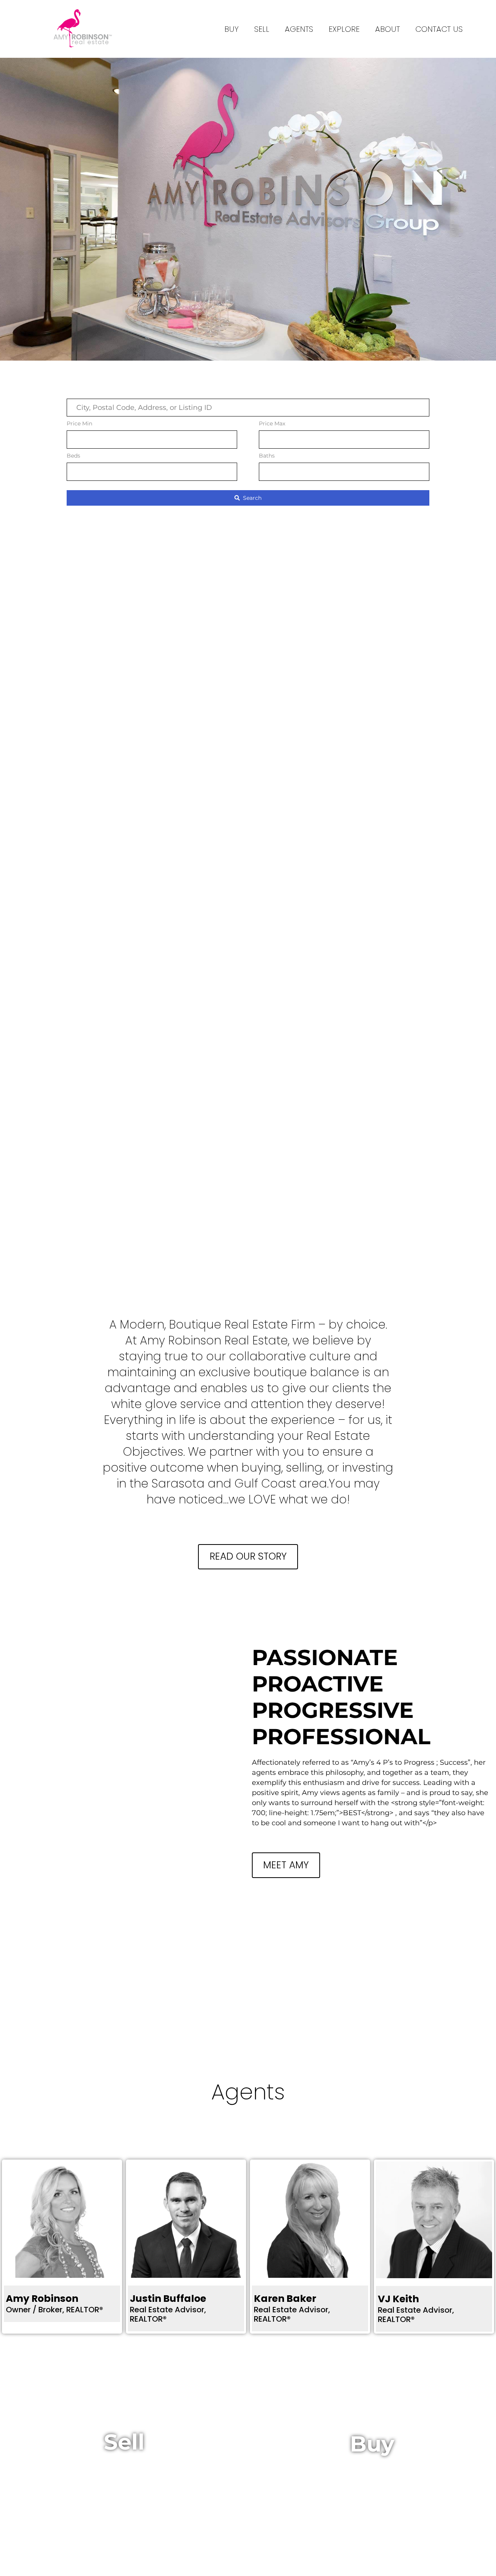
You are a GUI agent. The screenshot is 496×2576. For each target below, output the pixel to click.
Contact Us (439, 29)
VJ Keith (398, 2299)
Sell (262, 29)
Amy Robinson (42, 2299)
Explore (344, 29)
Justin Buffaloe (168, 2299)
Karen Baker (285, 2299)
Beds (73, 456)
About (387, 29)
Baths (267, 456)
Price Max (272, 423)
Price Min (79, 423)
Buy (372, 2444)
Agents (299, 29)
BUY (232, 29)
